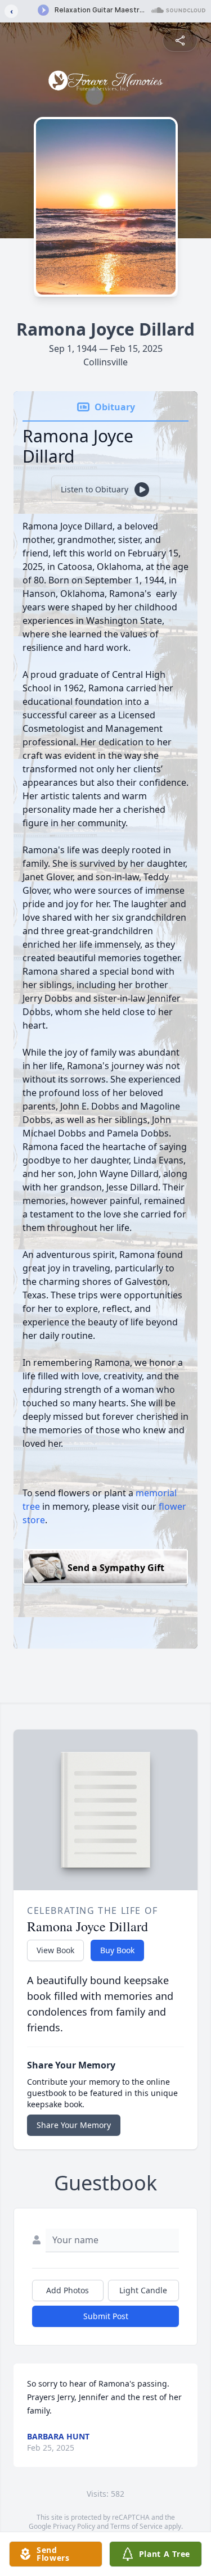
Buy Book (117, 1950)
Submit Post (106, 2316)
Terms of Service (136, 2526)
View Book (55, 1950)
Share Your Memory (74, 2125)
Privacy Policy (74, 2526)
